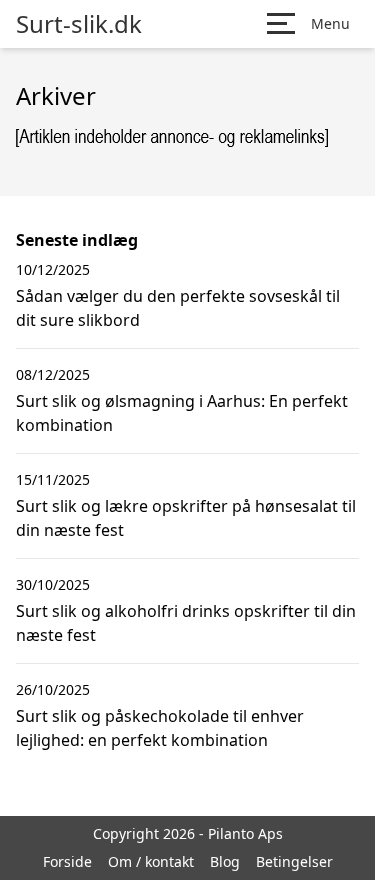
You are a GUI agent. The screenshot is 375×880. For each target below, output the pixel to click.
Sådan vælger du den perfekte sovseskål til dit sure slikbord (178, 308)
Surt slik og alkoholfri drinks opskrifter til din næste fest (186, 623)
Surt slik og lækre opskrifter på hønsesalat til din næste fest (186, 518)
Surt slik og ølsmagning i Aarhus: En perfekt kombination (182, 413)
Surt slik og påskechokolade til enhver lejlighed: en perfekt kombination (160, 728)
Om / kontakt (151, 861)
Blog (225, 861)
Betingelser (294, 861)
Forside (67, 861)
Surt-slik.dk (79, 24)
